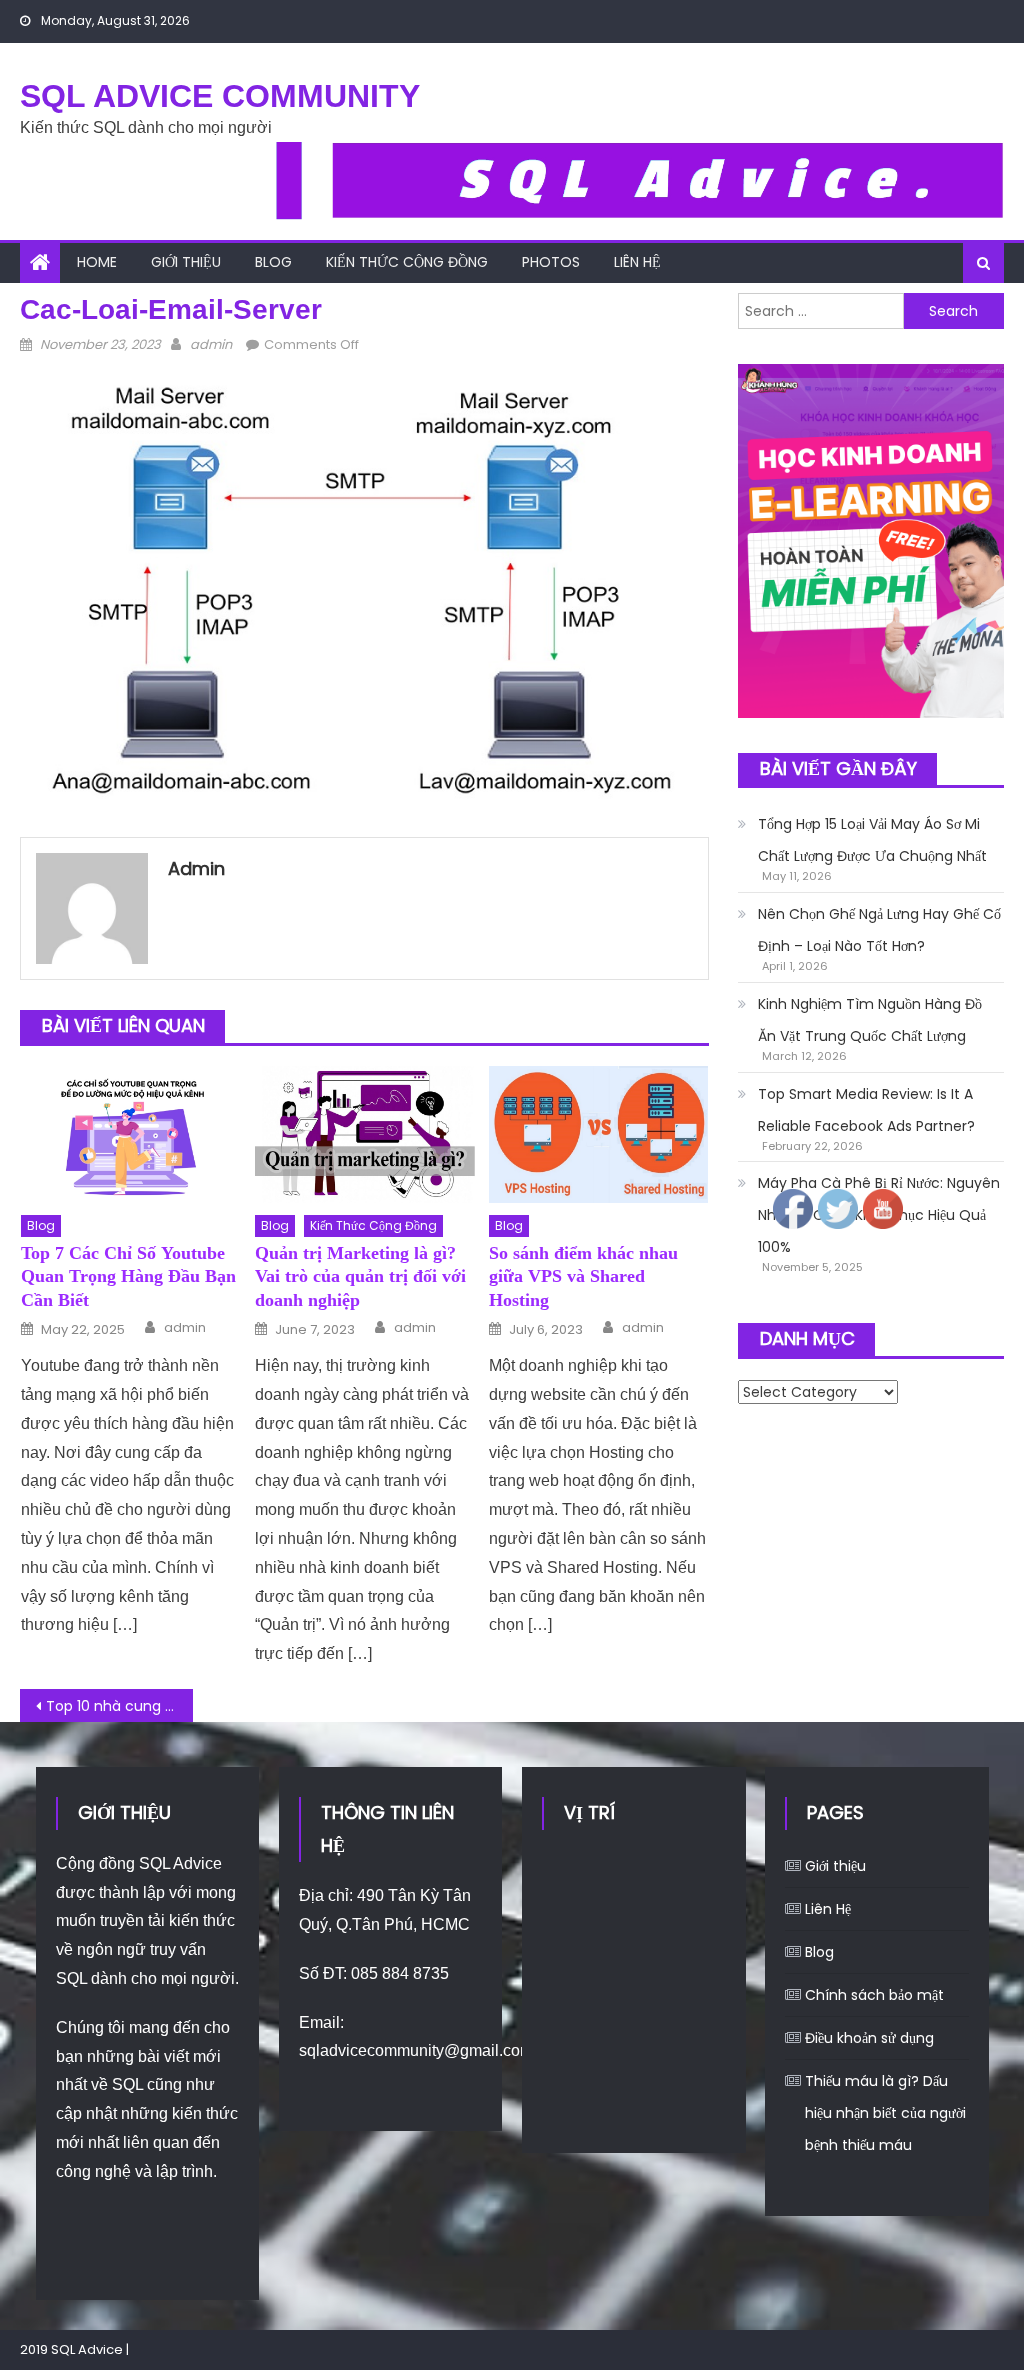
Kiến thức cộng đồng (407, 262)
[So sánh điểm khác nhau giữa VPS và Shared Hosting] (599, 1134)
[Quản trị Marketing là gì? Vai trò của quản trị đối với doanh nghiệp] (365, 1134)
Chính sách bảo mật (874, 1995)
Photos (551, 262)
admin (211, 344)
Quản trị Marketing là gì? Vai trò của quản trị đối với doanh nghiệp (360, 1276)
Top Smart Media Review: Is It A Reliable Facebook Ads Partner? (866, 1110)
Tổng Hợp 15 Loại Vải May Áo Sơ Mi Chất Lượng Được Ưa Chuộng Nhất (872, 840)
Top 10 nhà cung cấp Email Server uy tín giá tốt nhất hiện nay (119, 1706)
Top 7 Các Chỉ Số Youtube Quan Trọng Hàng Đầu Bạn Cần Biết (128, 1276)
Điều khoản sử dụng (869, 2038)
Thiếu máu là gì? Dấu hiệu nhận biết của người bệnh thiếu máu (885, 2113)
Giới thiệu (186, 262)
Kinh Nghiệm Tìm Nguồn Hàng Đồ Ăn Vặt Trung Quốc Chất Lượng (870, 1020)
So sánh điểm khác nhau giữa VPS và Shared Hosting (583, 1276)
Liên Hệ (637, 262)
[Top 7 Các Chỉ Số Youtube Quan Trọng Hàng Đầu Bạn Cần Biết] (131, 1134)
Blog (273, 262)
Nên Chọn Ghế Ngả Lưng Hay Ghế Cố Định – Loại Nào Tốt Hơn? (879, 930)
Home (97, 262)
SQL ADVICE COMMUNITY (220, 96)
